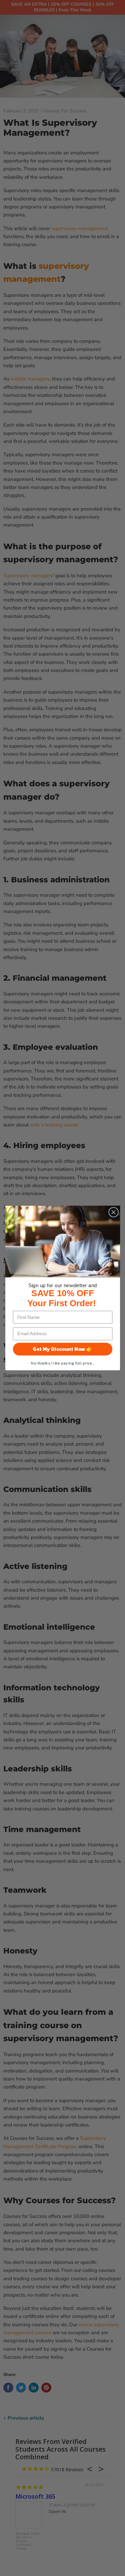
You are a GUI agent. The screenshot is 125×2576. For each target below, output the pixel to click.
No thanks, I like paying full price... (63, 1363)
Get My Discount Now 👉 (62, 1349)
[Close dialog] (113, 1212)
